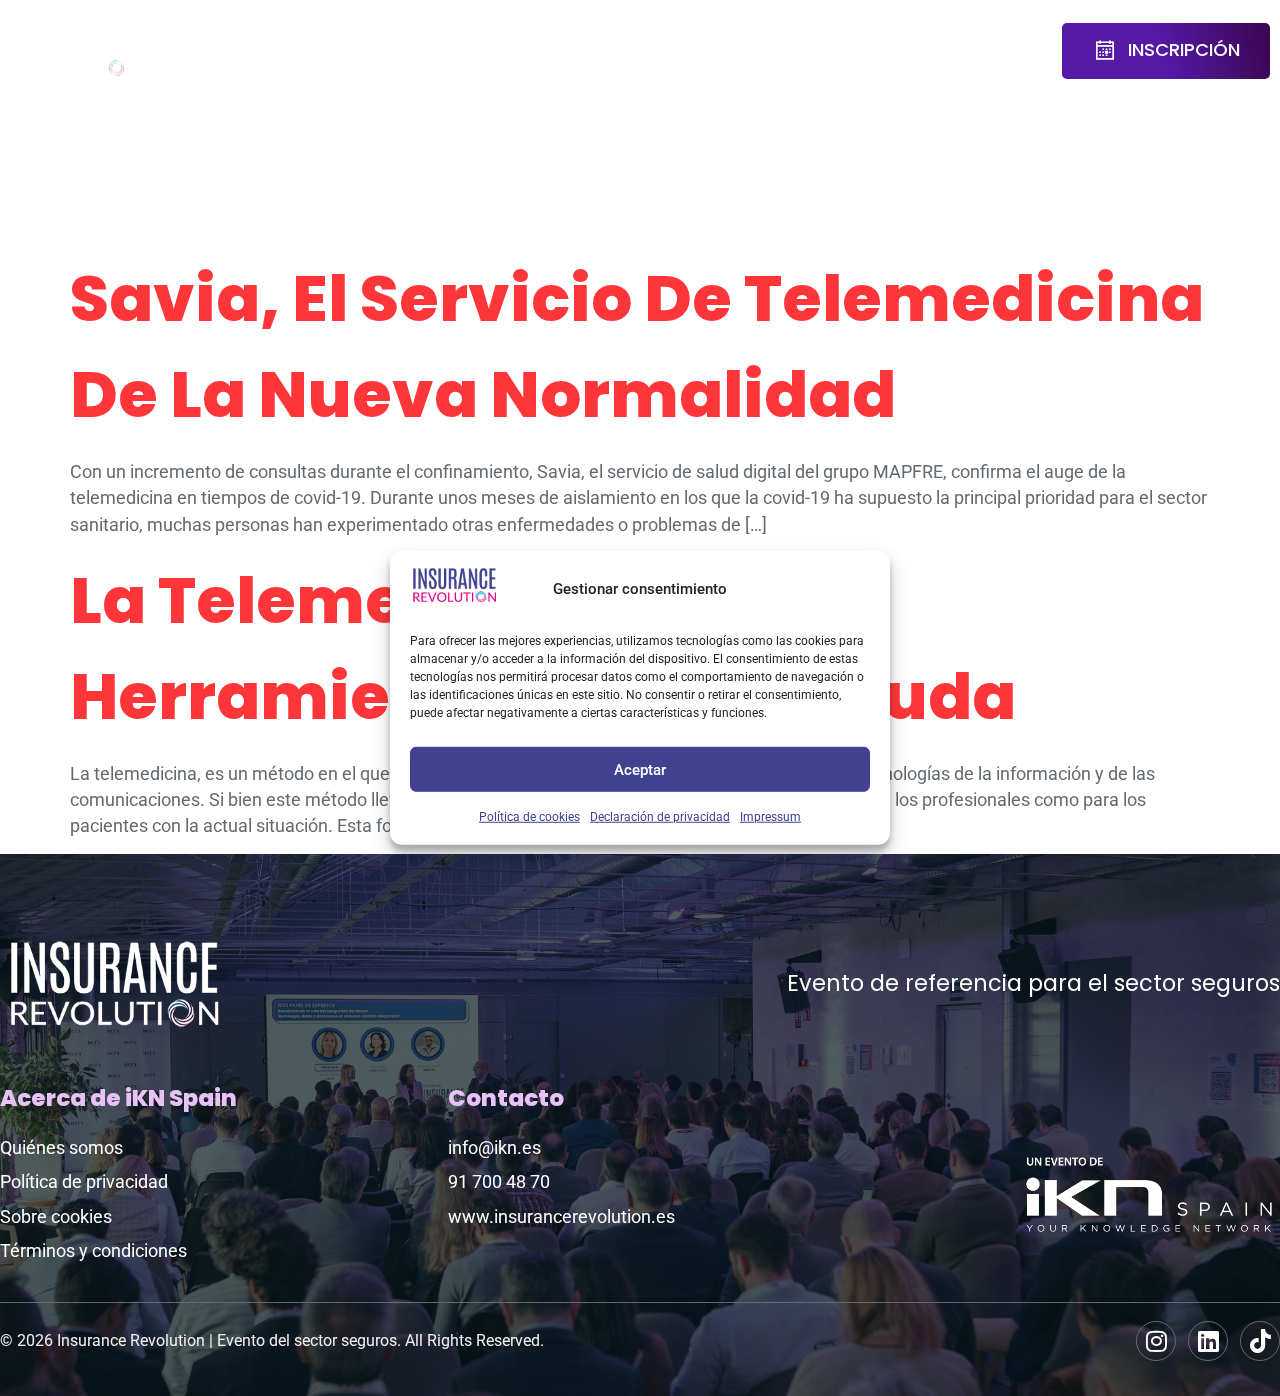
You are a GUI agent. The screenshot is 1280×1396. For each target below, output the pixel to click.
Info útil (932, 51)
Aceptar (640, 769)
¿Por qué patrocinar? (749, 51)
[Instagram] (1156, 1341)
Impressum (770, 817)
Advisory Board (411, 51)
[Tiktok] (1260, 1341)
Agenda (289, 38)
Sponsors (609, 38)
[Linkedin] (1208, 1341)
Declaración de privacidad (660, 817)
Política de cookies (529, 817)
